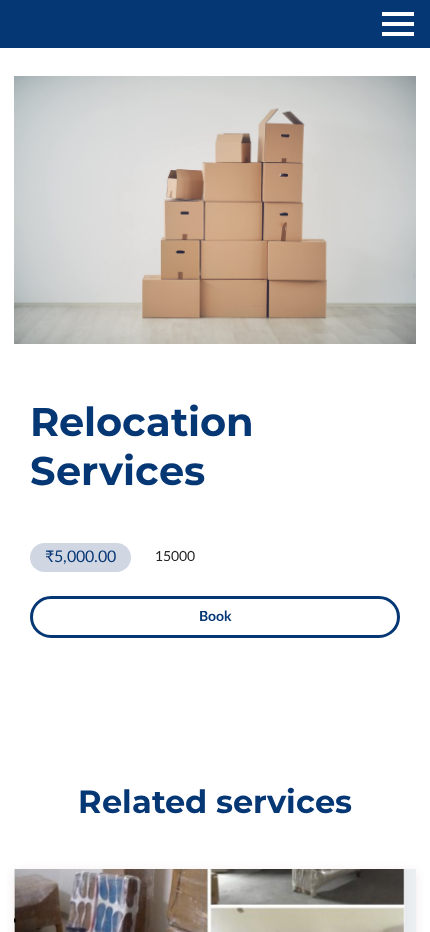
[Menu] (398, 24)
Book (215, 617)
